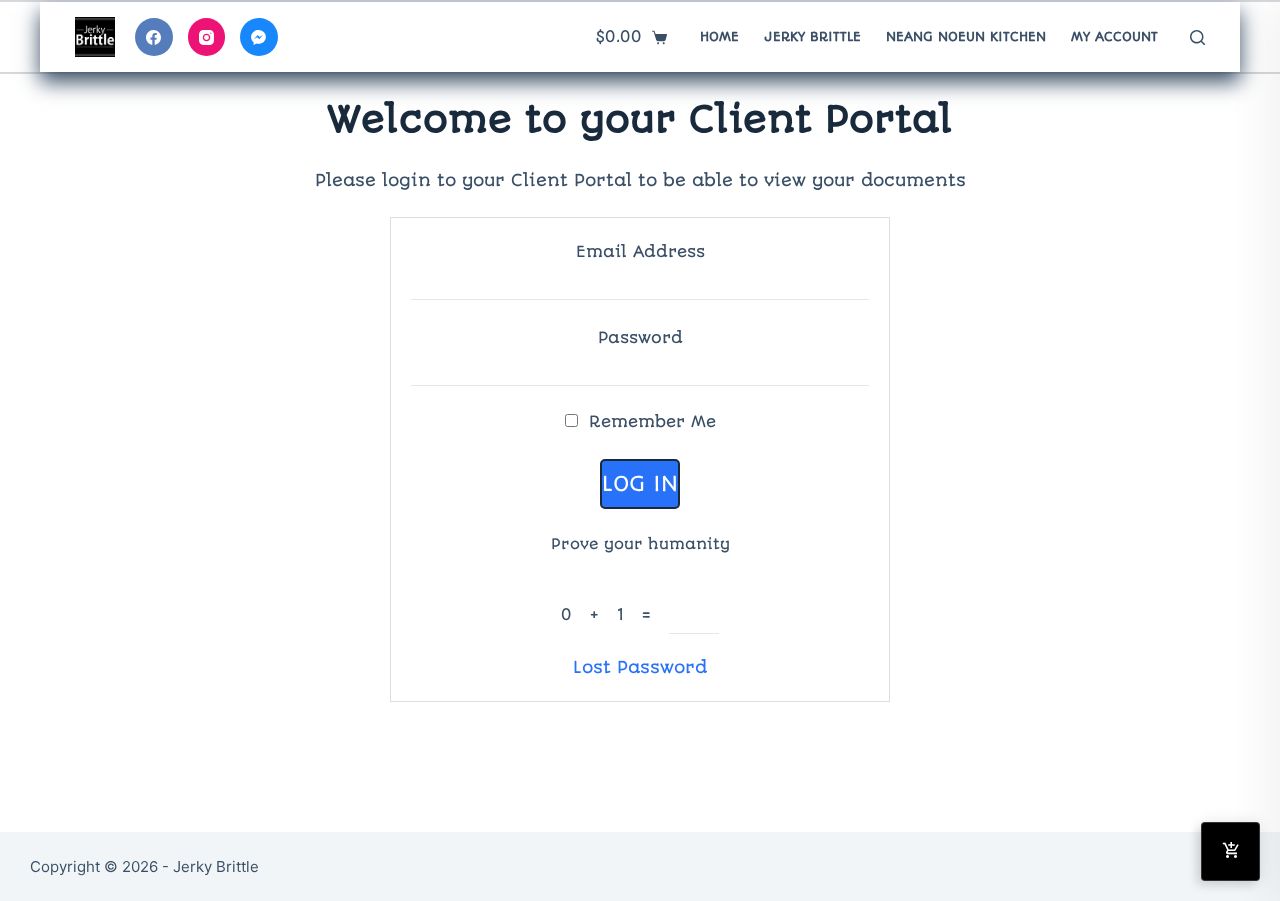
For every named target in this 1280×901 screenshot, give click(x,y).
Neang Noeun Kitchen (966, 36)
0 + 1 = (615, 614)
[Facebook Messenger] (259, 37)
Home (719, 36)
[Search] (1197, 37)
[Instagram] (207, 37)
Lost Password (640, 667)
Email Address (640, 251)
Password (640, 337)
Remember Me (649, 421)
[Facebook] (154, 37)
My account (1114, 36)
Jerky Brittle (812, 36)
